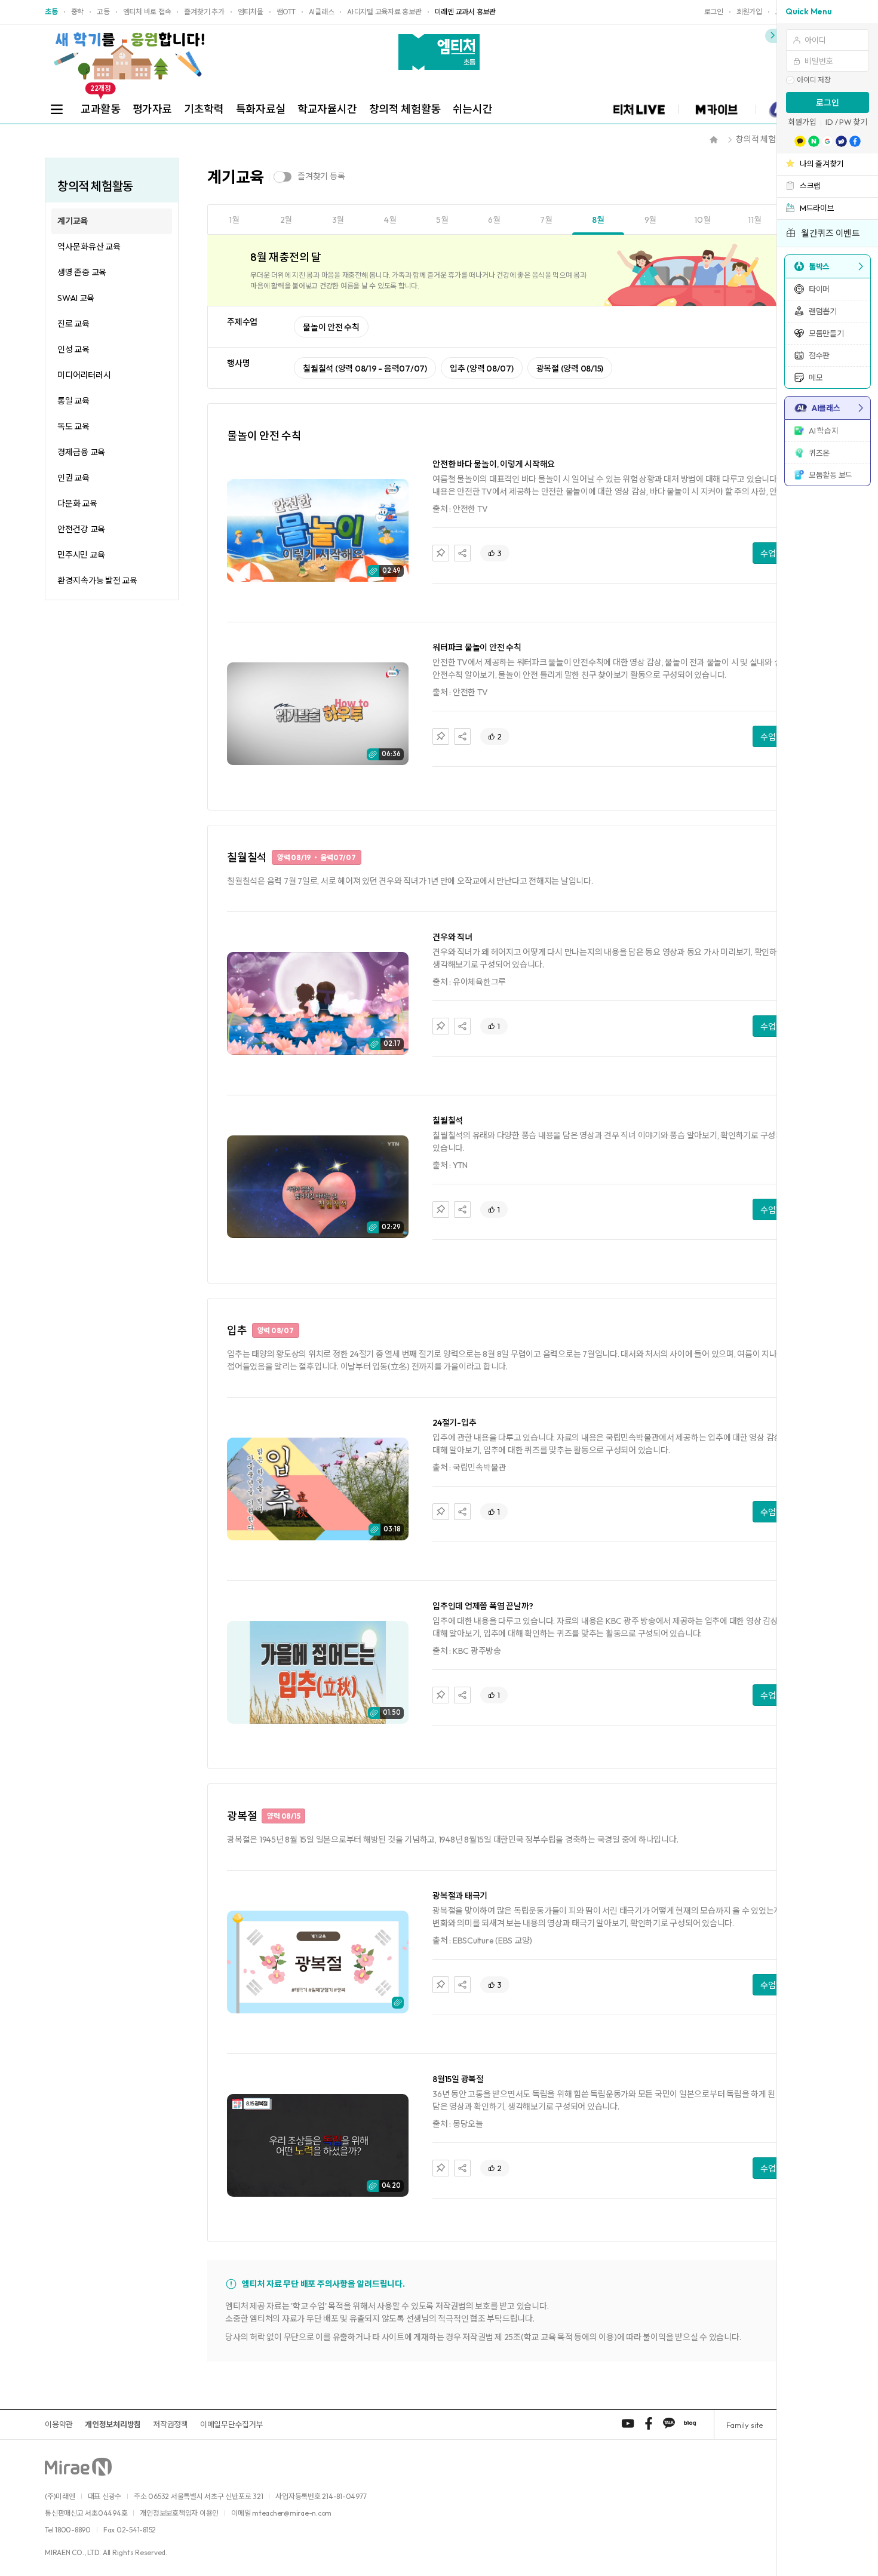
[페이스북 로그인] (855, 141)
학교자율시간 (327, 109)
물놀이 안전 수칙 (331, 327)
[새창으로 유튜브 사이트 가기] (628, 2423)
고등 (103, 12)
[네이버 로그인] (814, 141)
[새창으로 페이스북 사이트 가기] (649, 2423)
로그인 (828, 103)
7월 (546, 220)
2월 (286, 220)
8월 (598, 220)
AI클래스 (322, 12)
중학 (78, 12)
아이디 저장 (814, 80)
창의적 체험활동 (405, 109)
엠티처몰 (251, 12)
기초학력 (204, 109)
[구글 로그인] (828, 141)
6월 (494, 220)
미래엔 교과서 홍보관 (465, 12)
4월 (390, 220)
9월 (651, 220)
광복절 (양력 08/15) (570, 369)
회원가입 (802, 122)
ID (829, 122)
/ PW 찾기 (851, 122)
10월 (702, 220)
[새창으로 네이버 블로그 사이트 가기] (690, 2423)
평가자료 (153, 109)
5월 (442, 220)
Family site (745, 2425)
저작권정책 (171, 2424)
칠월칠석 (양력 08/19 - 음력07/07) (365, 369)
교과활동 (101, 105)
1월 (234, 220)
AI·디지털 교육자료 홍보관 (384, 12)
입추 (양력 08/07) (482, 369)
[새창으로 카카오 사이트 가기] (669, 2423)
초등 (51, 12)
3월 (338, 220)
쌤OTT (286, 12)
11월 (754, 220)
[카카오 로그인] (800, 141)
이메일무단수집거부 (232, 2424)
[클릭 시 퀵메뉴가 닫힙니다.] (771, 36)
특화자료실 (261, 109)
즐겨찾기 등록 (321, 176)
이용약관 (59, 2424)
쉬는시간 (473, 109)
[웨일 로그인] (841, 141)
